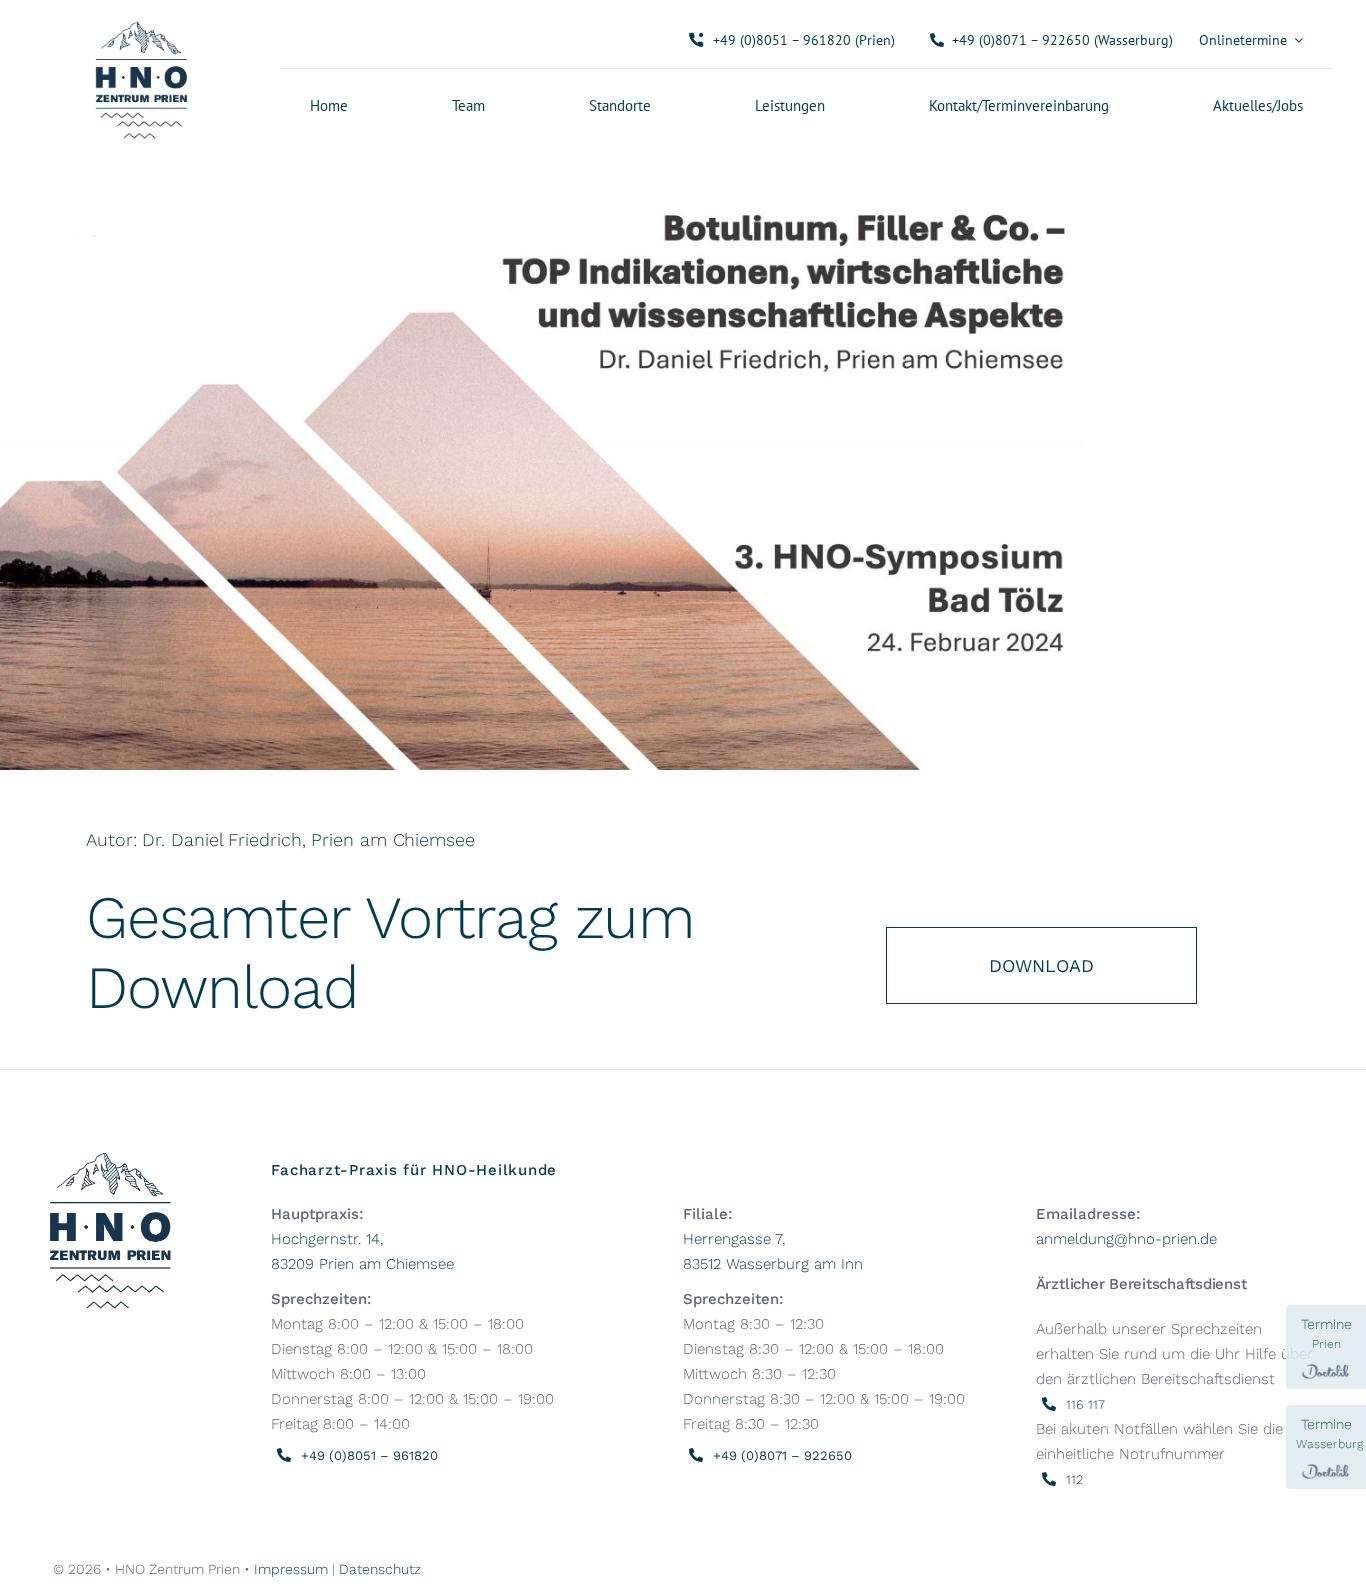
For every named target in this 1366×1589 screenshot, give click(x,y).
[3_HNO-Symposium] (542, 167)
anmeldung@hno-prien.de (1126, 1239)
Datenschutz (380, 1569)
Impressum (291, 1569)
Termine (1326, 1334)
